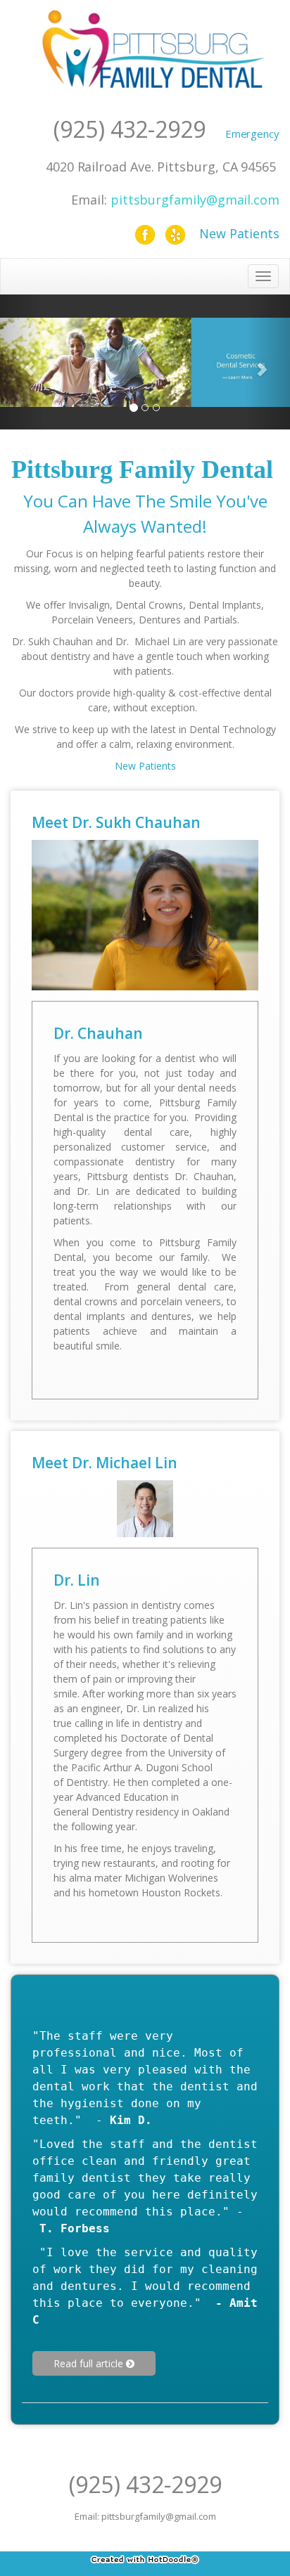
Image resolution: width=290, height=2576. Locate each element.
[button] (22, 362)
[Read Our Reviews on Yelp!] (175, 233)
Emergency (252, 134)
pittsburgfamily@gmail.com (195, 200)
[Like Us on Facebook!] (145, 233)
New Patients (239, 233)
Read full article (90, 2363)
